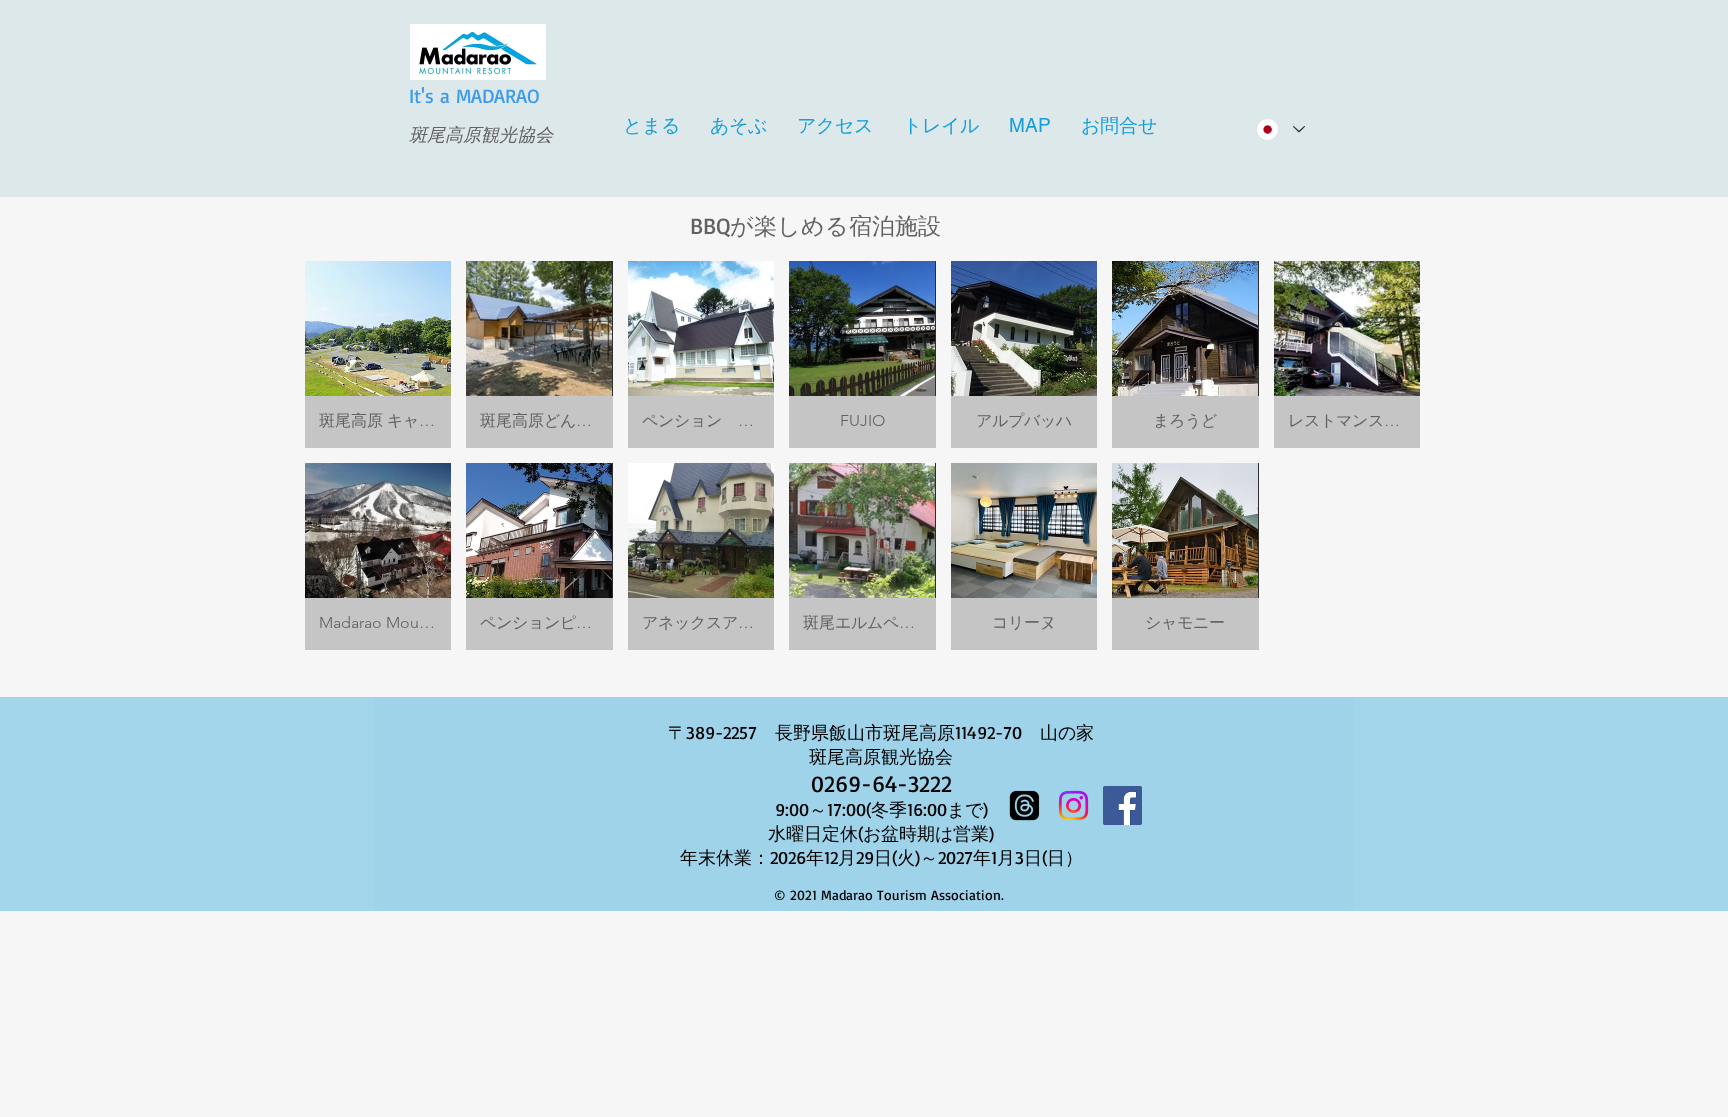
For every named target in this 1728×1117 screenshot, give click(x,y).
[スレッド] (1024, 805)
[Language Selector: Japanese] (1279, 129)
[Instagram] (1073, 805)
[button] (378, 354)
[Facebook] (1122, 805)
